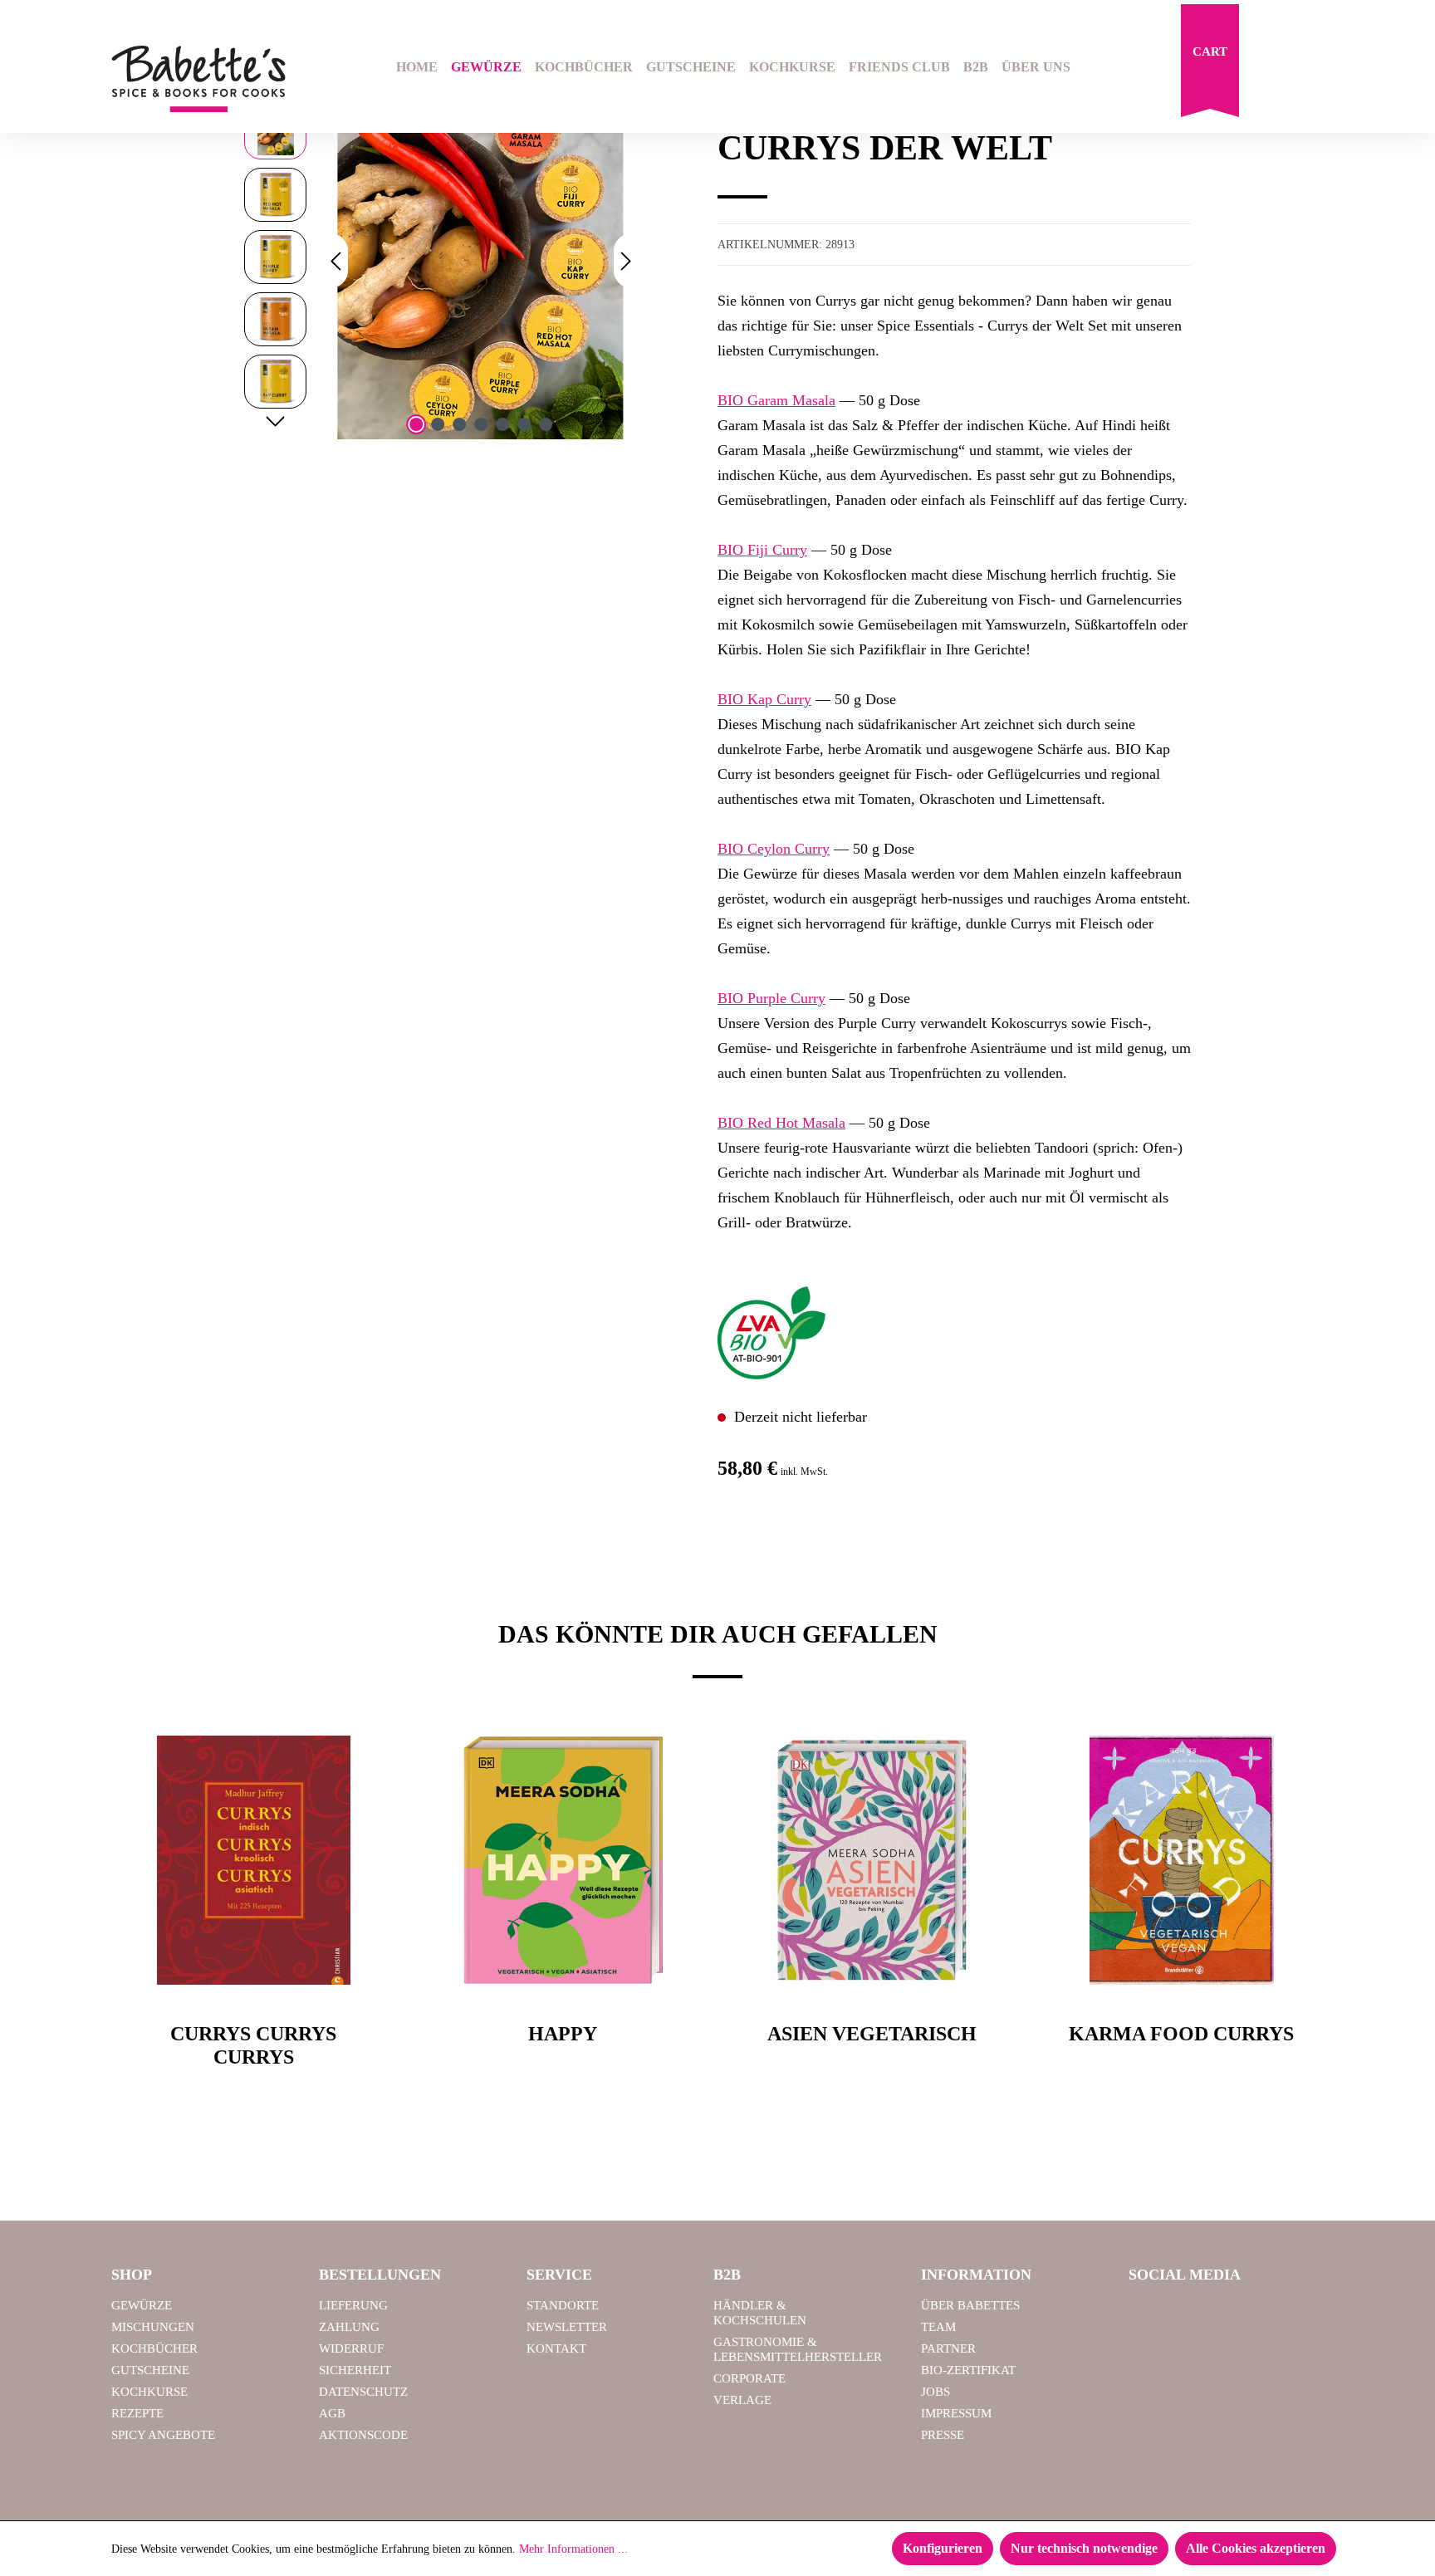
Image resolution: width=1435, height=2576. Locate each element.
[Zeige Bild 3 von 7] (459, 424)
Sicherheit (355, 2370)
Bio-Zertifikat (968, 2370)
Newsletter (567, 2327)
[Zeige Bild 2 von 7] (438, 424)
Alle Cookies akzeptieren (1256, 2548)
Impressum (956, 2413)
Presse (943, 2435)
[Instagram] (1190, 2313)
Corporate (749, 2378)
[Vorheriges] (335, 261)
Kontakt (556, 2348)
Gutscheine (150, 2370)
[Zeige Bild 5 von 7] (502, 424)
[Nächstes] (626, 261)
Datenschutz (363, 2392)
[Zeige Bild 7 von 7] (546, 424)
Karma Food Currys (1181, 2034)
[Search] (1271, 69)
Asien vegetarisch (872, 2034)
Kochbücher (154, 2348)
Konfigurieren (943, 2548)
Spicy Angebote (163, 2435)
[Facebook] (1148, 2313)
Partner (948, 2348)
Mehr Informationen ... (573, 2549)
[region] (441, 261)
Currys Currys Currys (253, 2046)
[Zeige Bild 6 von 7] (524, 424)
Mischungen (153, 2327)
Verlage (742, 2400)
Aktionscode (363, 2435)
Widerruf (351, 2348)
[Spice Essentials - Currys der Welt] (481, 261)
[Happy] (563, 1860)
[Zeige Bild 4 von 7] (481, 424)
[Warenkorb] (1210, 65)
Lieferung (353, 2305)
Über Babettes (970, 2305)
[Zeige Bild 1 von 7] (416, 424)
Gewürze (142, 2305)
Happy (563, 2034)
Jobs (935, 2392)
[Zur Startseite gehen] (198, 79)
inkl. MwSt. (804, 1472)
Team (938, 2327)
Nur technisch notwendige (1084, 2548)
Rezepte (137, 2413)
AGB (332, 2413)
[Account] (1313, 69)
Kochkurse (149, 2392)
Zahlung (349, 2327)
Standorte (563, 2305)
